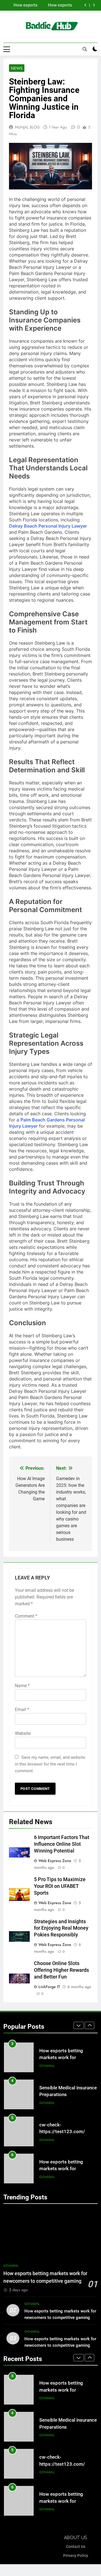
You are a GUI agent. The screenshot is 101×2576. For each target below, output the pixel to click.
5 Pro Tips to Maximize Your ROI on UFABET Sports (60, 1886)
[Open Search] (85, 49)
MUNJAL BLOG (27, 127)
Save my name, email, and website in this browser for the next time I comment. (50, 1764)
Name (22, 1686)
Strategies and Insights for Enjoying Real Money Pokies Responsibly (61, 1928)
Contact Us (76, 2547)
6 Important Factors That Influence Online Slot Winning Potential (62, 1844)
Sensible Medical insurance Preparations (45, 5)
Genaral (47, 2066)
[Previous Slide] (85, 5)
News (17, 68)
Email (22, 1710)
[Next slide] (94, 5)
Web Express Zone (55, 1861)
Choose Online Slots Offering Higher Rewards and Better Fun (61, 1970)
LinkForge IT (49, 1987)
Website (23, 1733)
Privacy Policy (76, 2556)
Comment (26, 1616)
